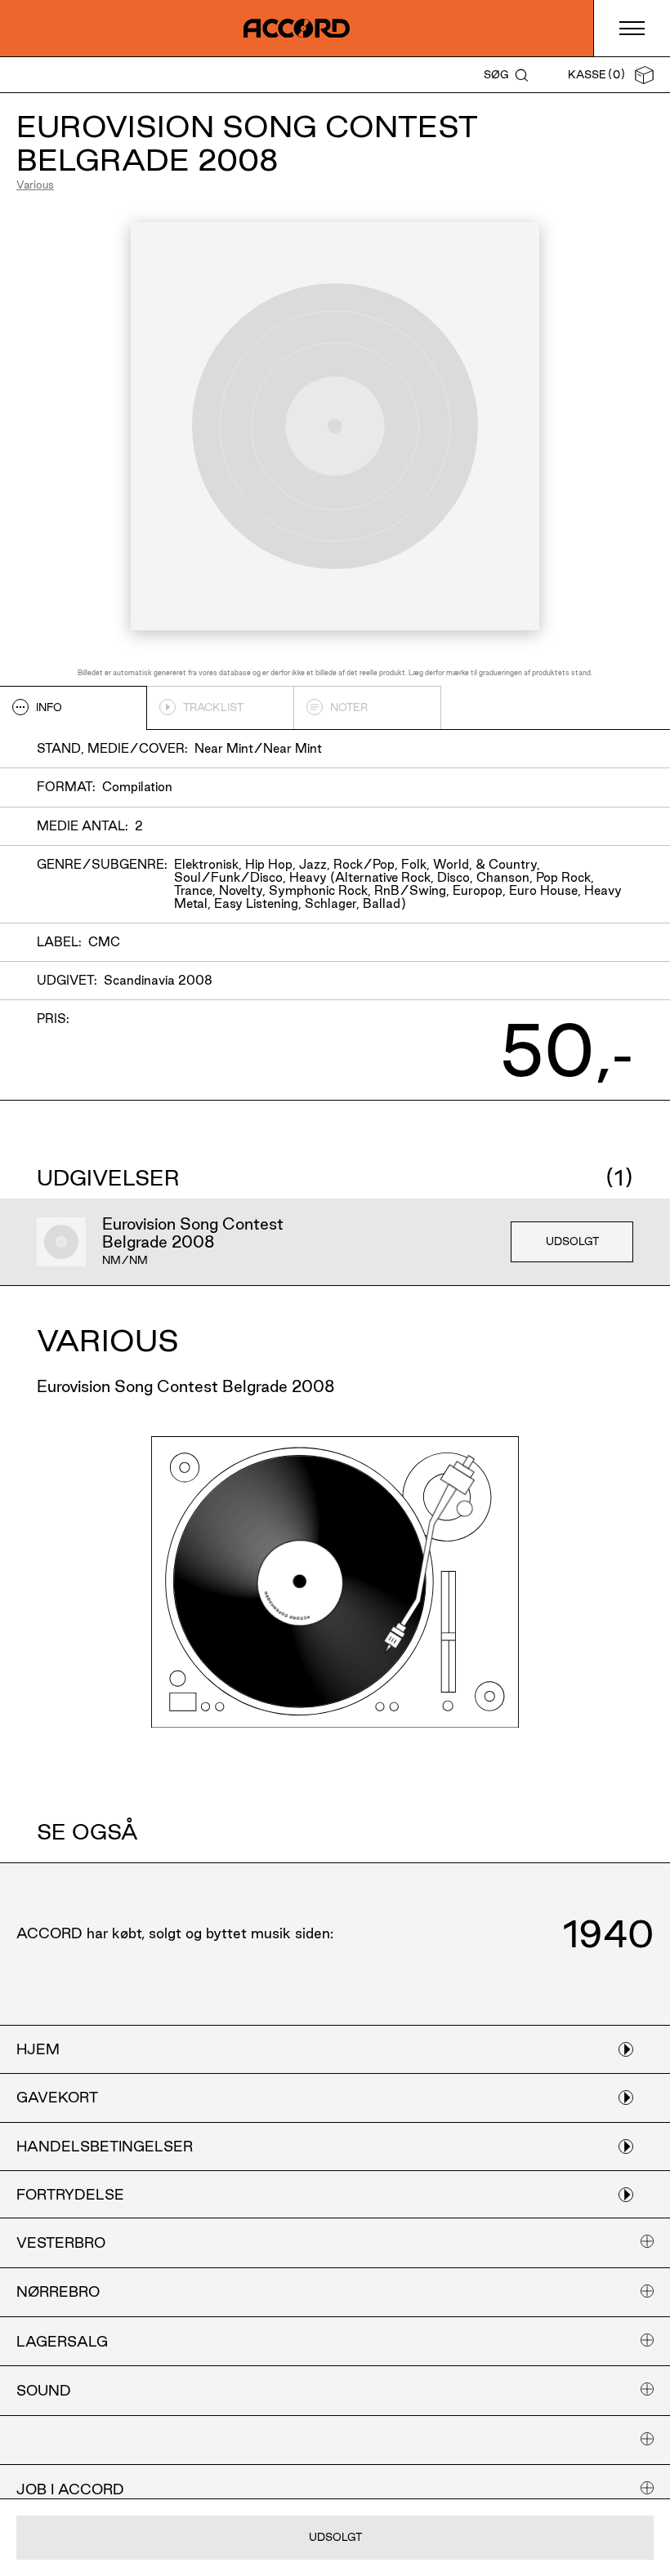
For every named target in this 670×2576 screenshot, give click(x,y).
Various (35, 185)
